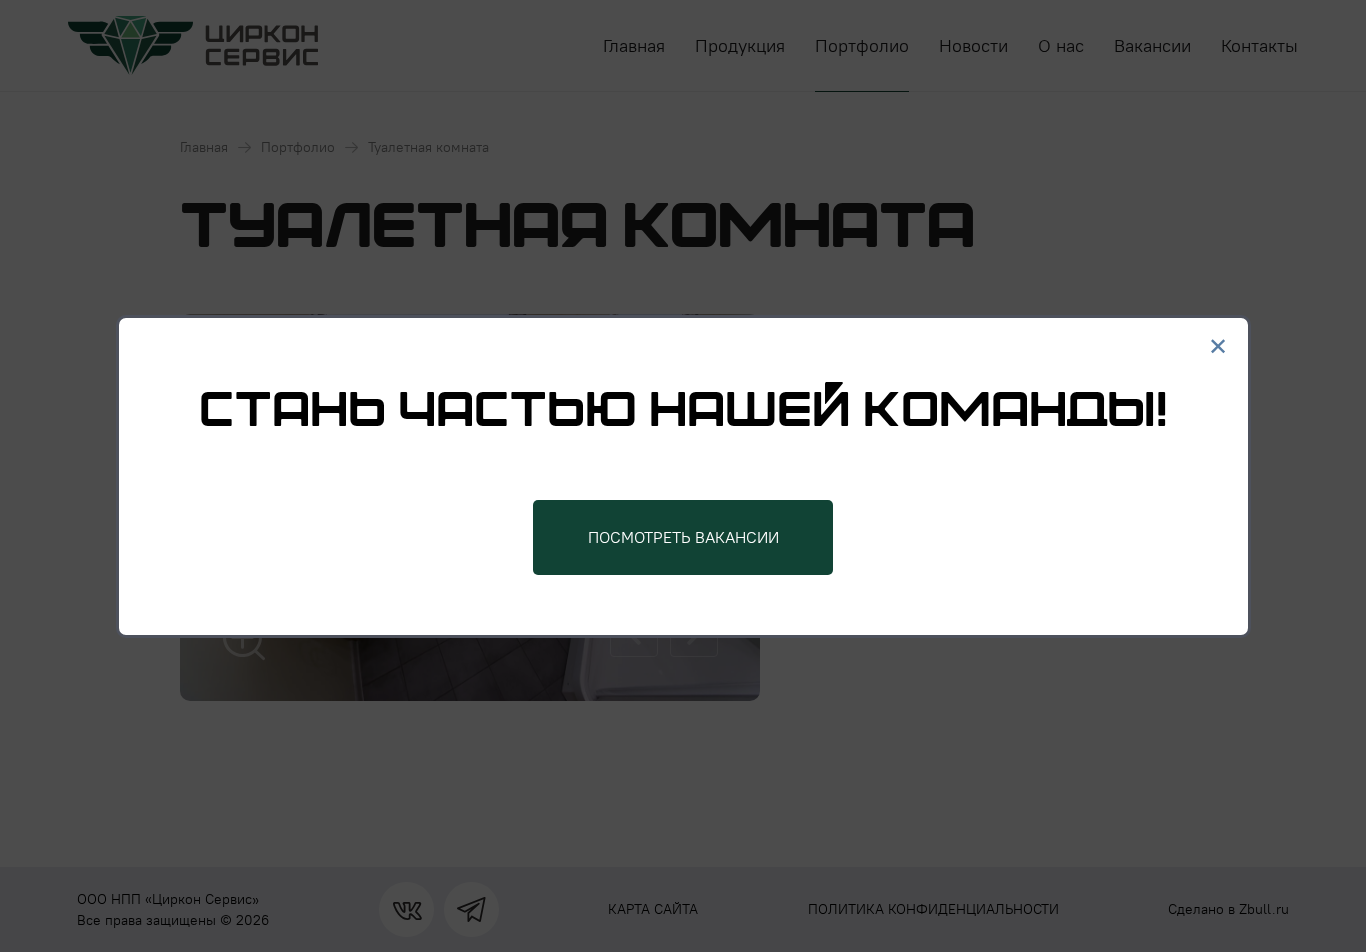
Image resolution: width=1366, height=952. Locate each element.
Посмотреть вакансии (683, 537)
